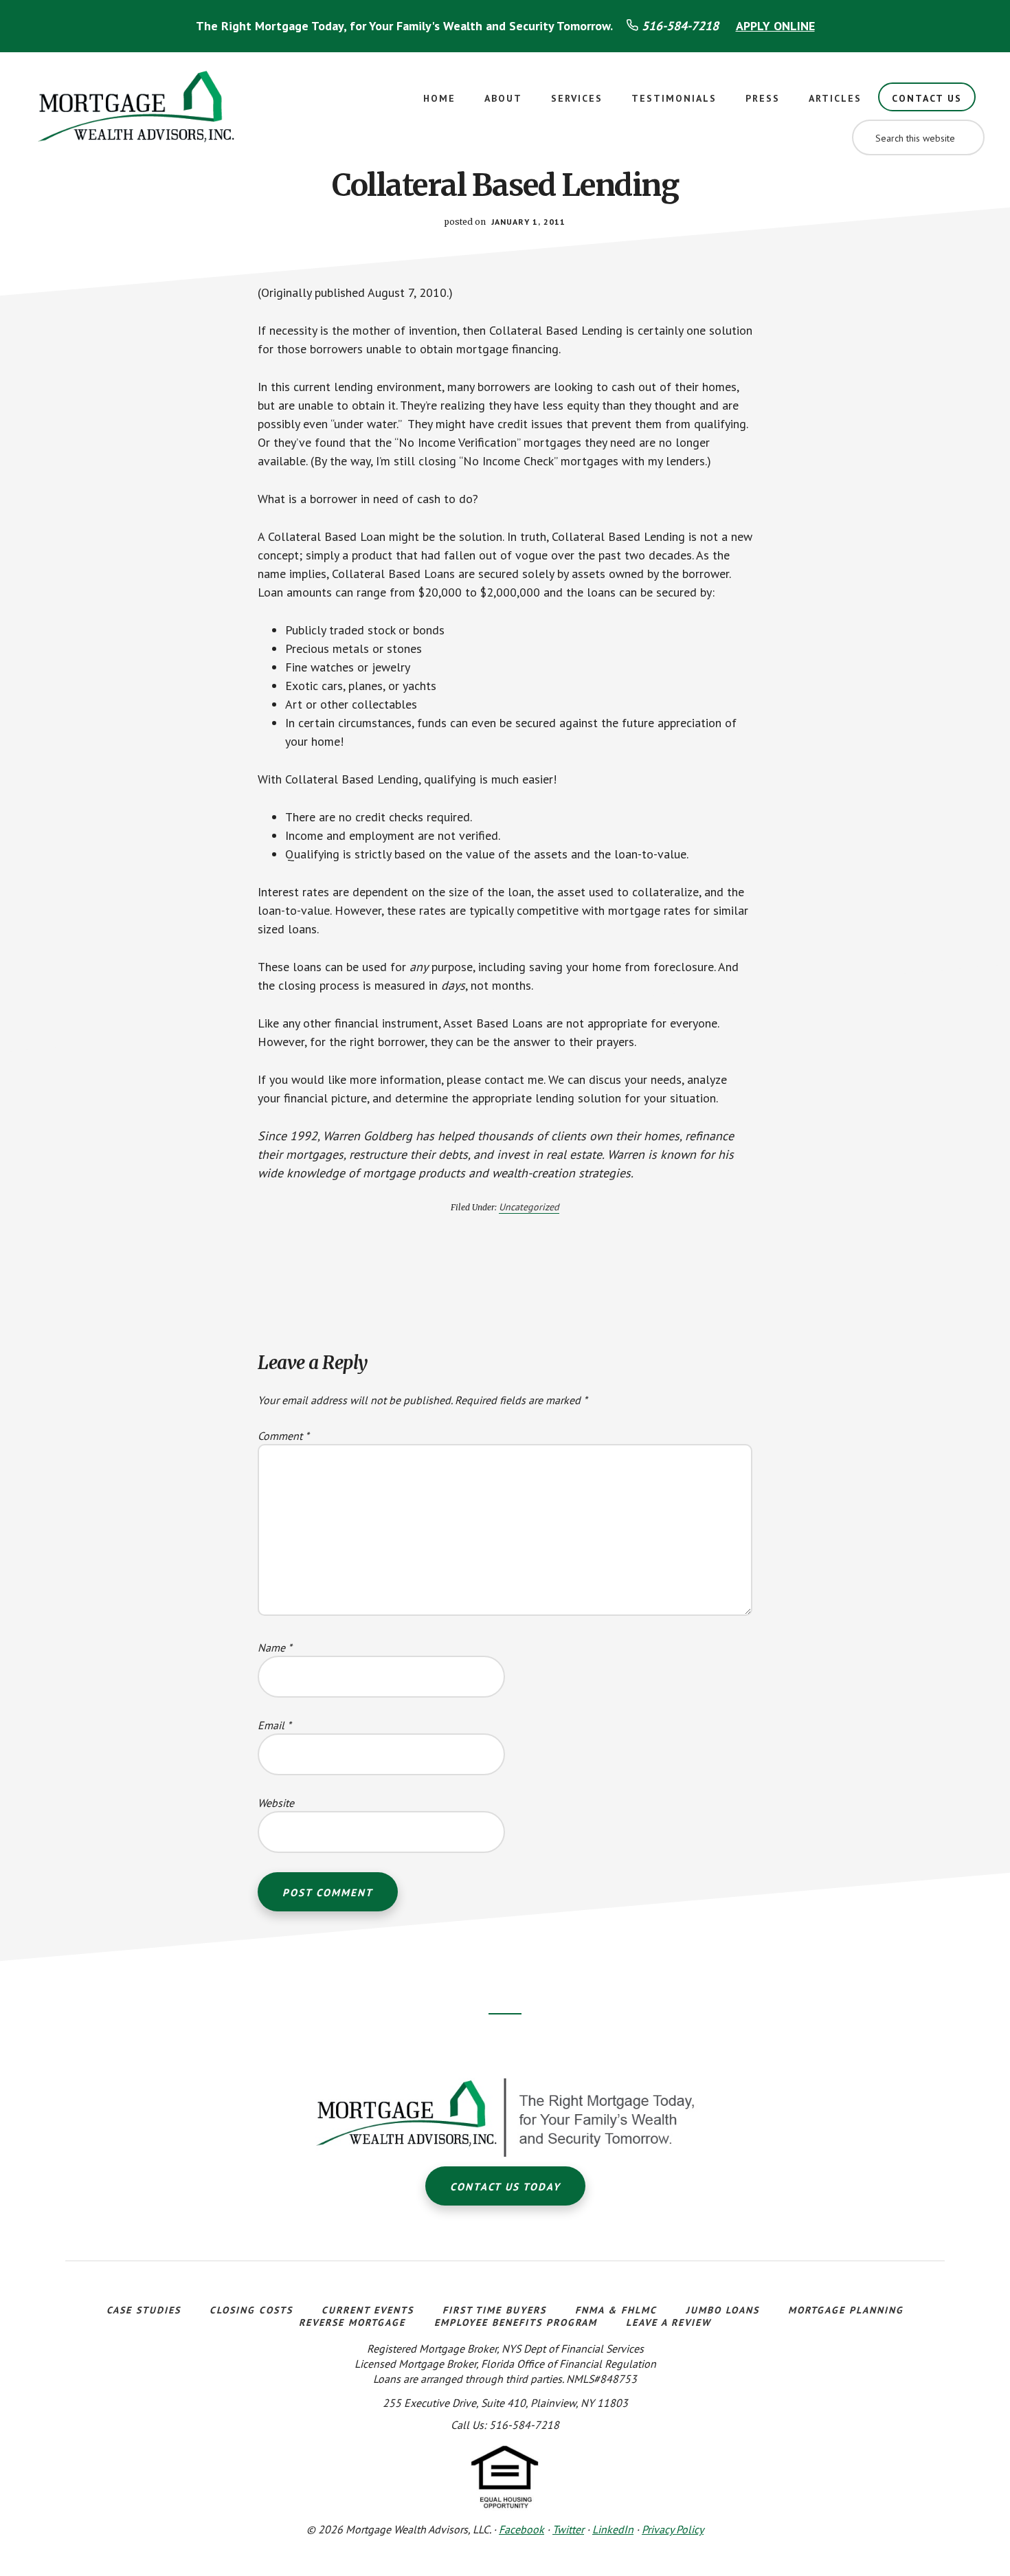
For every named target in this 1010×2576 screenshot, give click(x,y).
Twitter (568, 2529)
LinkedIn (613, 2529)
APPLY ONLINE (775, 26)
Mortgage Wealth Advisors (137, 111)
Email (274, 1725)
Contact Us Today (505, 2187)
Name (275, 1647)
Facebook (521, 2529)
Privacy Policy (673, 2529)
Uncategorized (529, 1207)
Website (276, 1803)
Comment (283, 1436)
